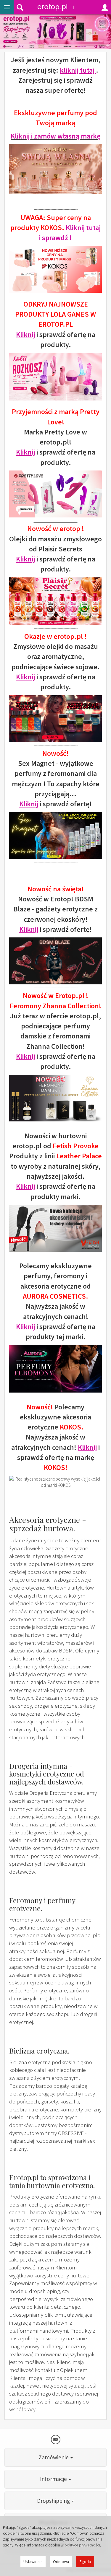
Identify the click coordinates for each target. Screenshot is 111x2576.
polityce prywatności (82, 2545)
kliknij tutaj (78, 70)
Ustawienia (33, 2562)
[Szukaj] (20, 7)
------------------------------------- (56, 521)
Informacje (54, 2479)
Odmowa (61, 2562)
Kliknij (25, 334)
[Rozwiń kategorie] (7, 7)
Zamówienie (54, 2457)
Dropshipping (54, 2501)
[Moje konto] (105, 7)
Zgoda (85, 2562)
